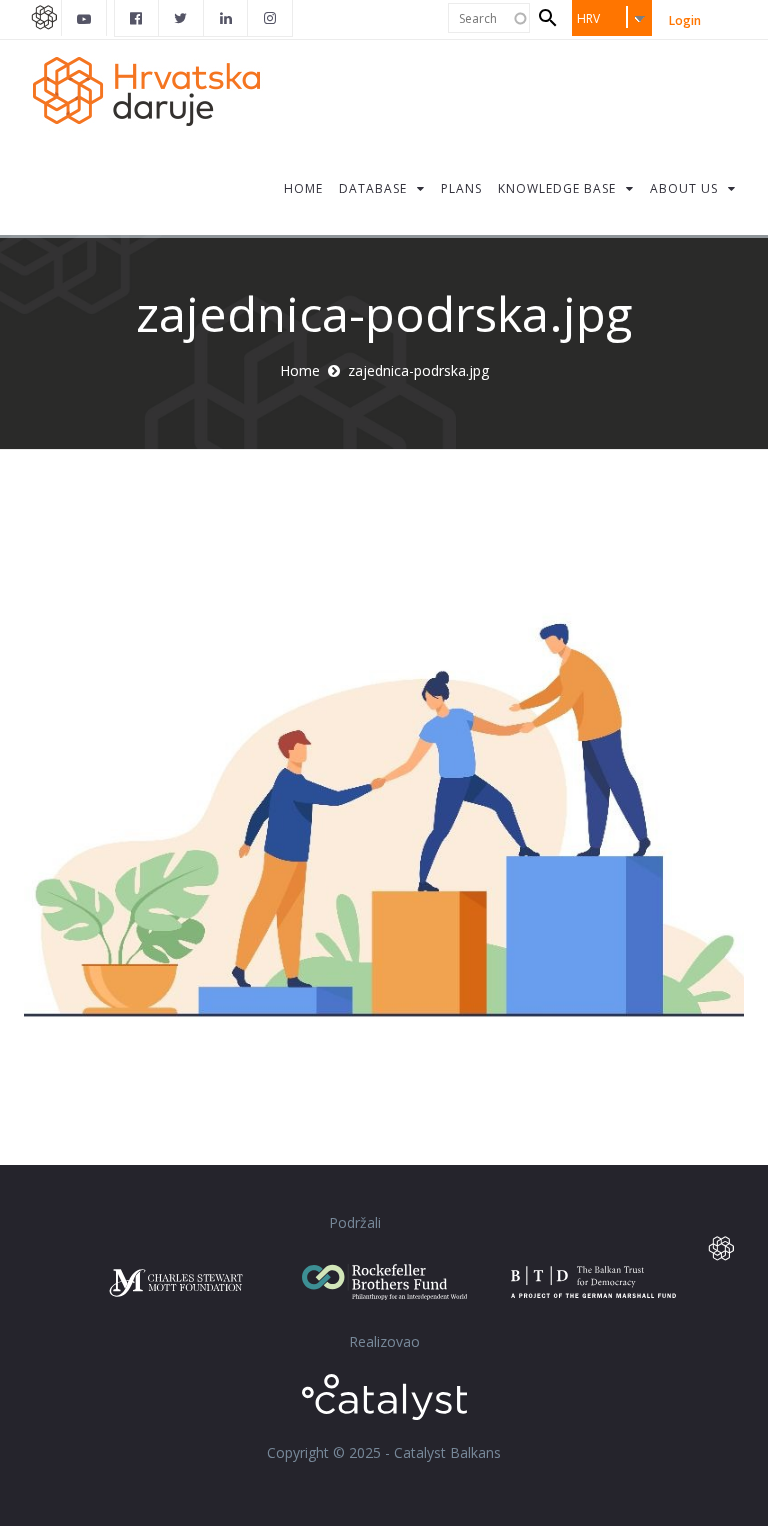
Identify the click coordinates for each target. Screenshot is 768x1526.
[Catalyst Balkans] (137, 18)
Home (300, 370)
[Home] (154, 89)
